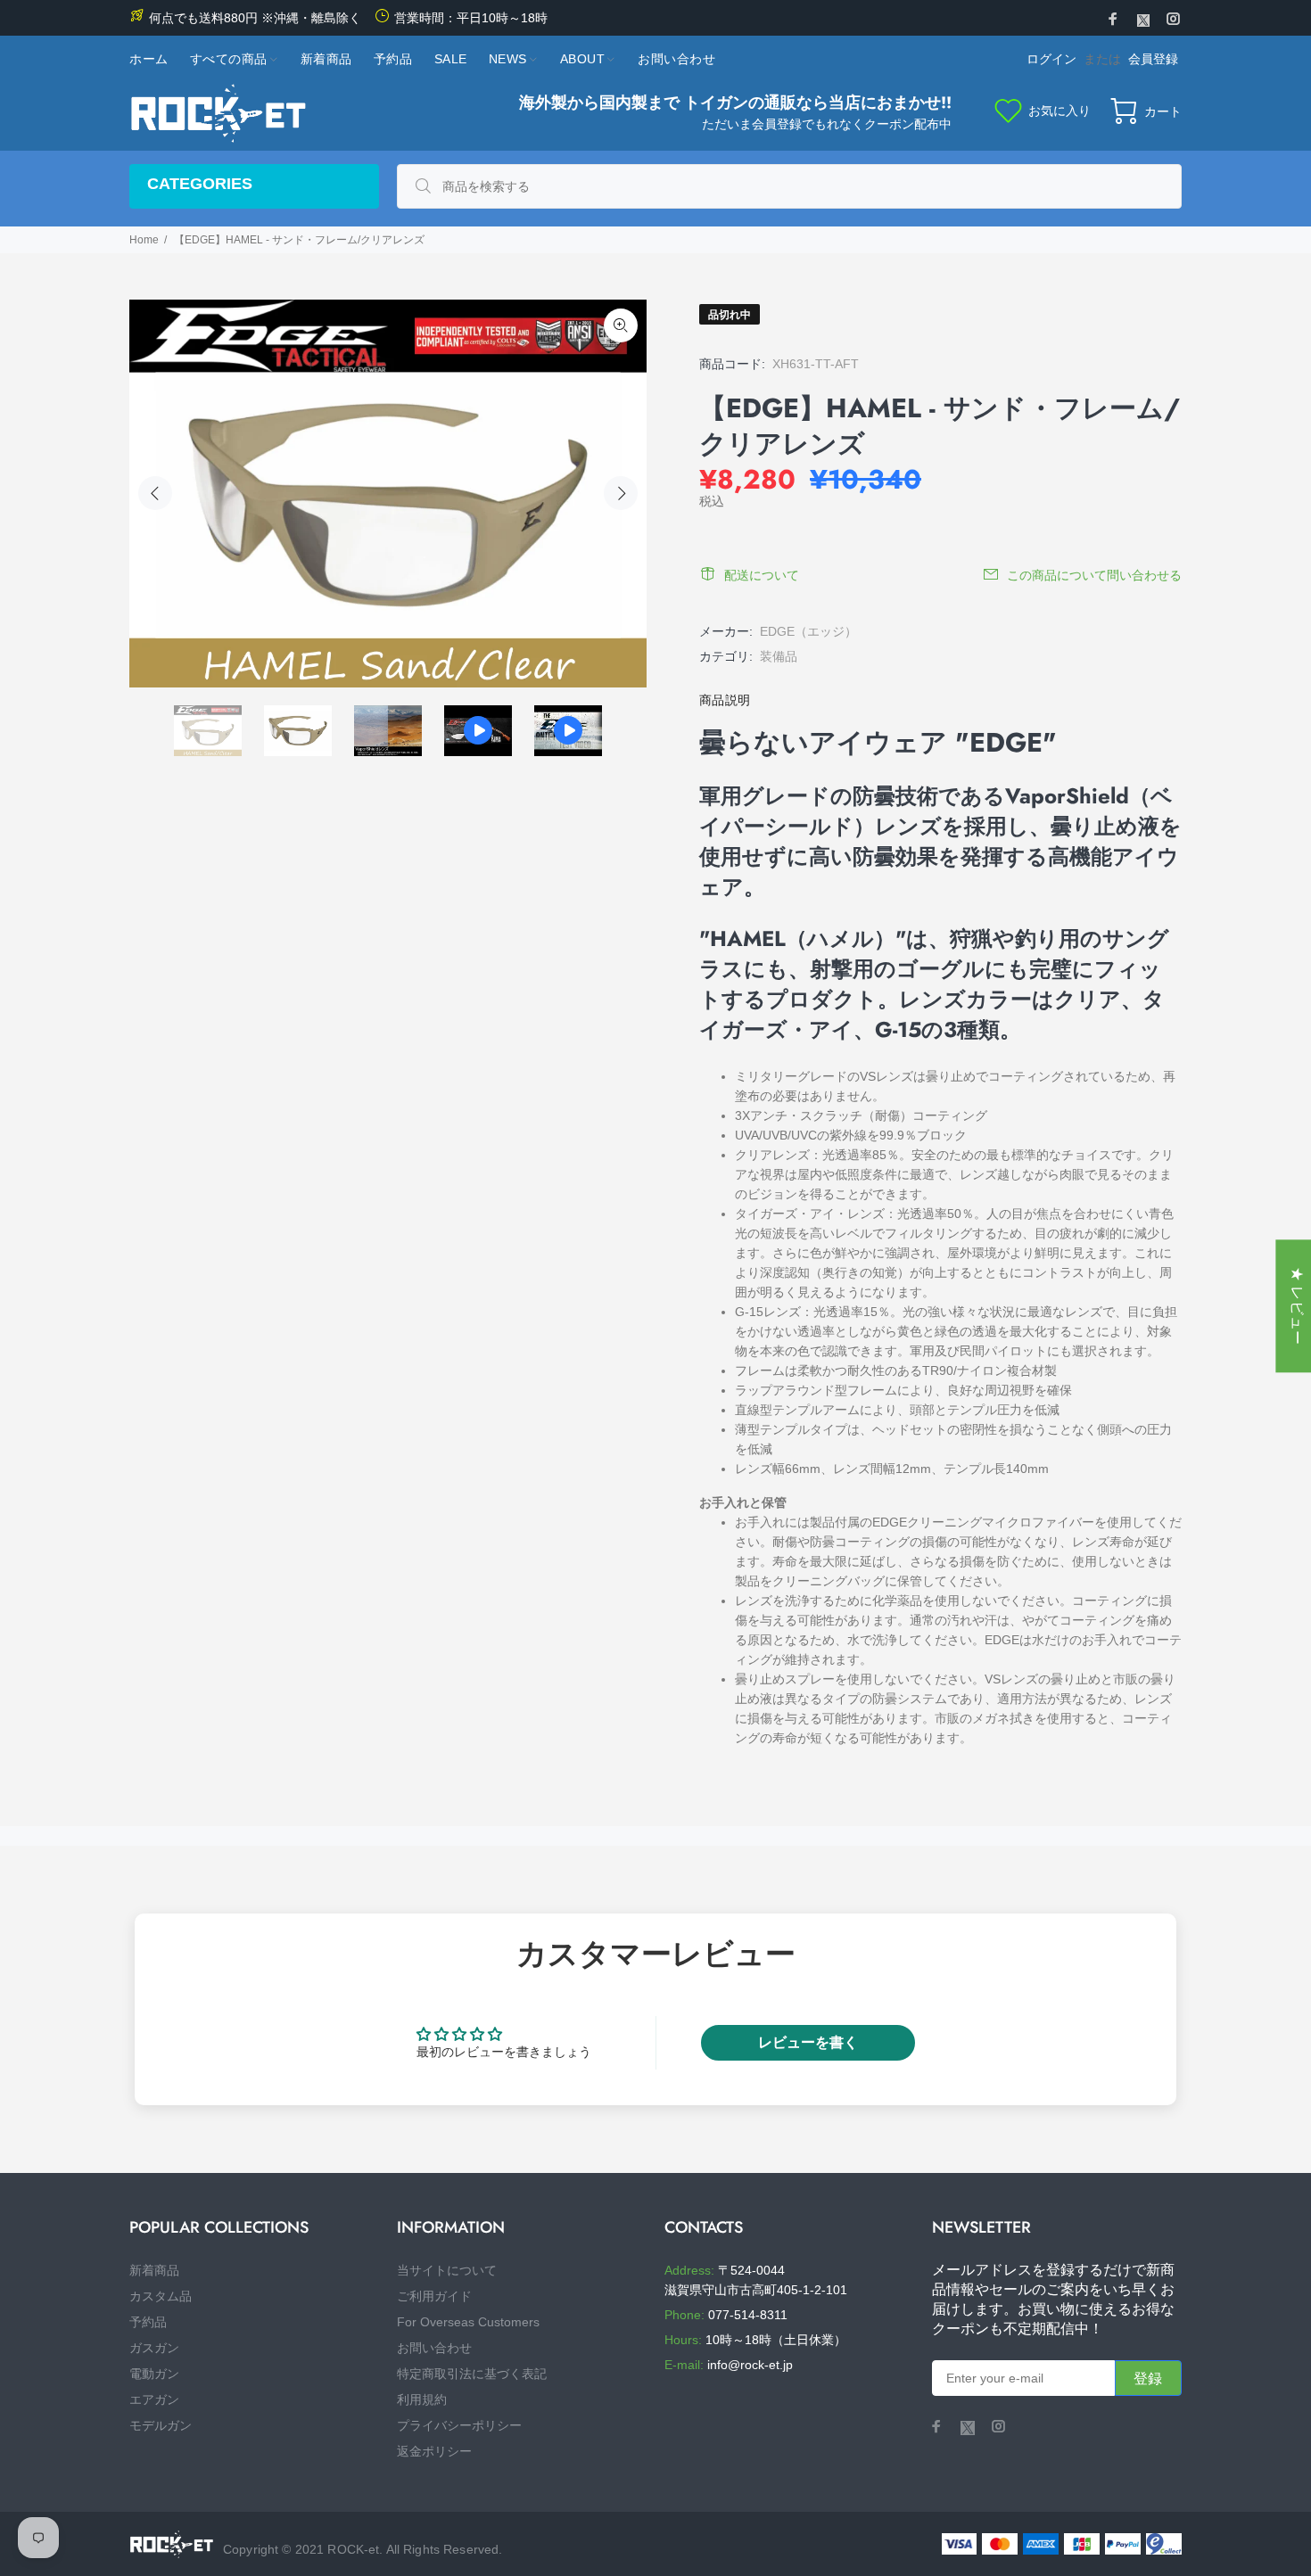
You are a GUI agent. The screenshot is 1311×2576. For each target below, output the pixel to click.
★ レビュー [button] (1297, 1306)
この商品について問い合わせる (1094, 575)
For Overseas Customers (468, 2322)
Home (144, 240)
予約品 (148, 2322)
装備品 (779, 656)
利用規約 (422, 2399)
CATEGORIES (200, 184)
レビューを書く (808, 2042)
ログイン (1051, 59)
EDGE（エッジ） (808, 631)
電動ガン (154, 2374)
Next (621, 493)
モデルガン (161, 2425)
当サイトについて (447, 2270)
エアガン (154, 2399)
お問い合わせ (434, 2348)
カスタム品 (161, 2296)
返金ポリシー (434, 2451)
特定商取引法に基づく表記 (472, 2374)
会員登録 (1153, 59)
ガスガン (154, 2348)
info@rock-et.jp (750, 2365)
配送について (762, 575)
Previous (155, 493)
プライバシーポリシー (459, 2425)
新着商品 (154, 2270)
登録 (1148, 2378)
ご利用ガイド (434, 2296)
